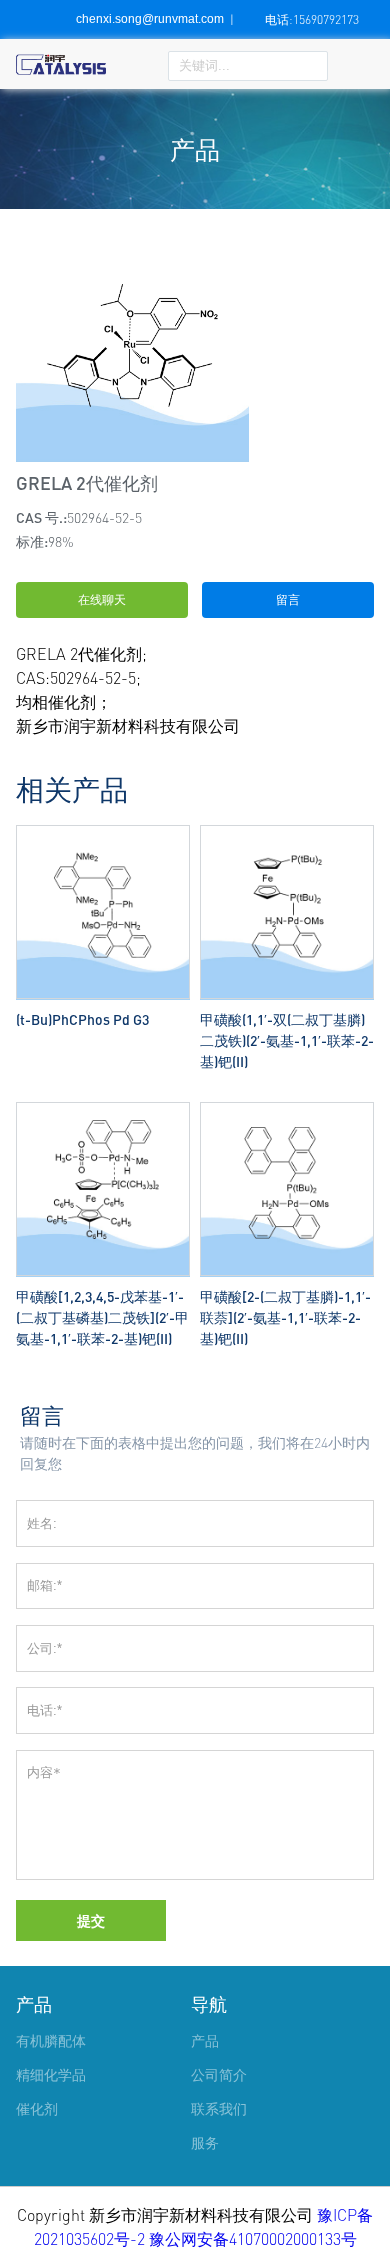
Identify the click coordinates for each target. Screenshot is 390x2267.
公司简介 (219, 2074)
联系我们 (219, 2108)
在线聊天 (102, 599)
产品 (34, 2004)
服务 (205, 2142)
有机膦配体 (51, 2040)
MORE (102, 829)
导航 (209, 2004)
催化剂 (37, 2108)
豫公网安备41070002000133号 (253, 2239)
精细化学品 (51, 2074)
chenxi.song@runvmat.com (150, 19)
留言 (288, 599)
